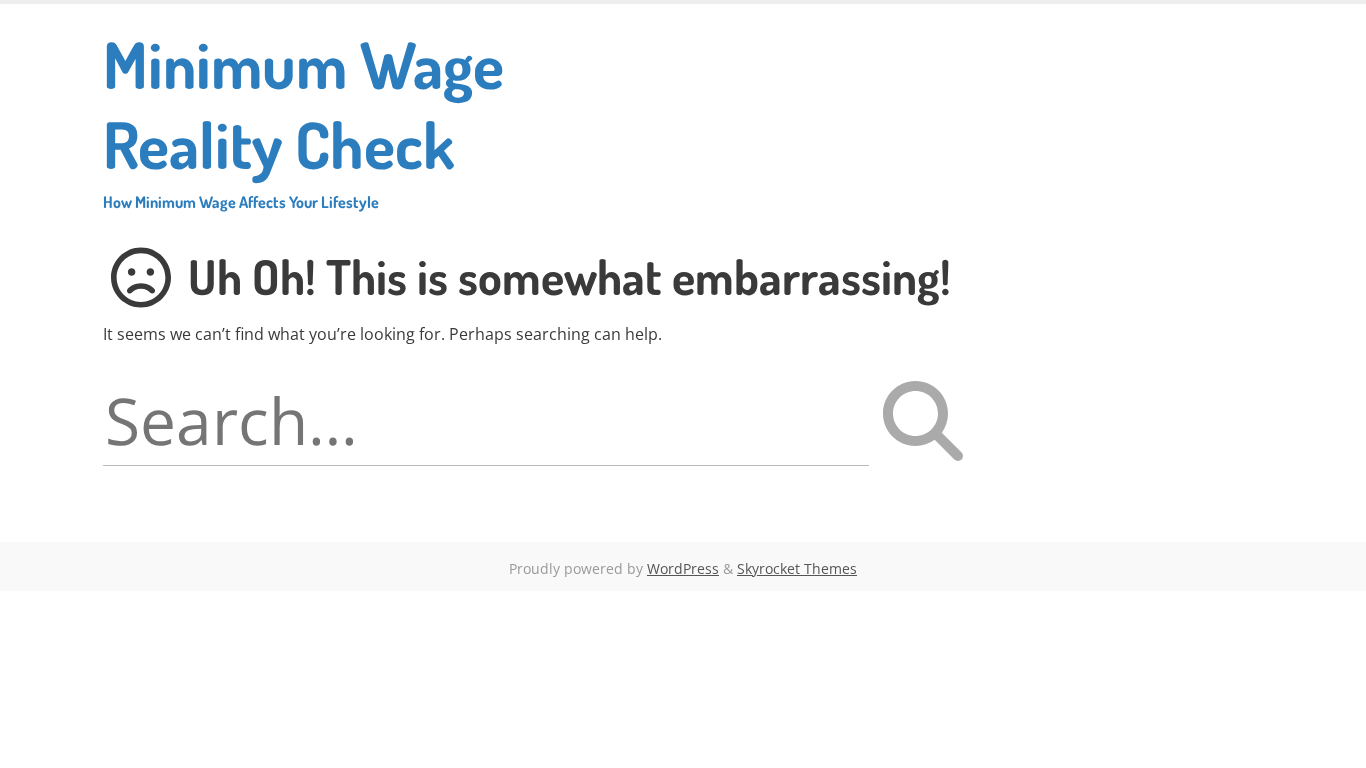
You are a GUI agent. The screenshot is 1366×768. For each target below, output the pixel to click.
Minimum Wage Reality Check (303, 117)
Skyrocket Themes (797, 568)
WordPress (683, 568)
